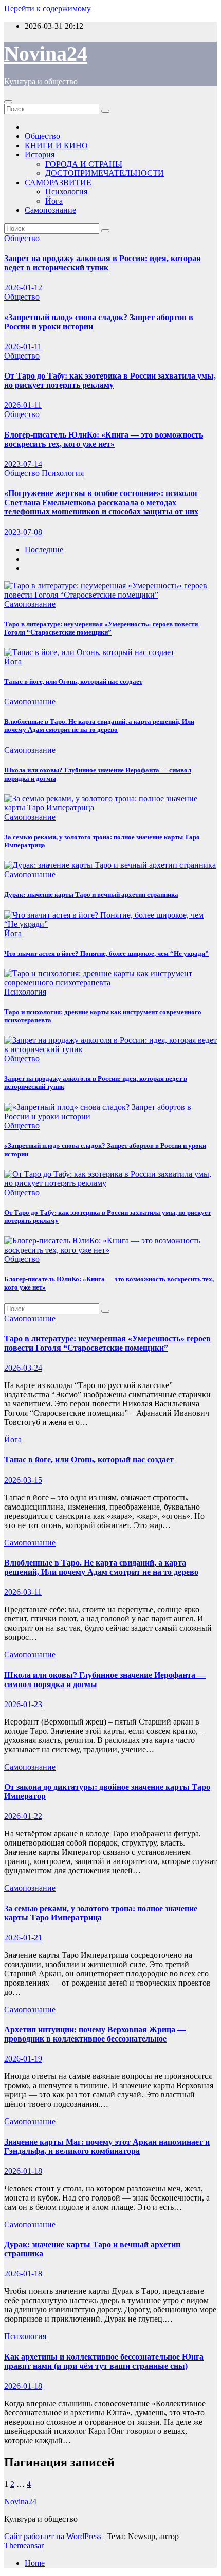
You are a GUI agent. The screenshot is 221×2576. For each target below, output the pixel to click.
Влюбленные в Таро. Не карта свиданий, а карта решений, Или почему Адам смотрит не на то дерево (99, 726)
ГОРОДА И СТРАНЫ (84, 164)
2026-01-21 (23, 1938)
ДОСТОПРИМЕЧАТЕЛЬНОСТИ (105, 173)
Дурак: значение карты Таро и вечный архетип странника (91, 894)
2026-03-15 (23, 1480)
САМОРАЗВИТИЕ (58, 182)
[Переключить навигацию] (8, 102)
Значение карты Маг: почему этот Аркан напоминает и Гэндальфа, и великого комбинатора (107, 2146)
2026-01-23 (23, 1704)
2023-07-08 (23, 532)
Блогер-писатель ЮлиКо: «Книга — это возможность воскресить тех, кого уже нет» (104, 439)
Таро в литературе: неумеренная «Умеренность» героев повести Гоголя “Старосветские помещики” (101, 628)
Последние (44, 550)
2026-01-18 (23, 2171)
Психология (66, 192)
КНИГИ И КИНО (56, 145)
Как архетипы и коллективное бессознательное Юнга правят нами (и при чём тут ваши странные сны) (104, 2361)
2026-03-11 (23, 1592)
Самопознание (50, 210)
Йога (54, 201)
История (40, 155)
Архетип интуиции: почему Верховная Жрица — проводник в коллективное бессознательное (95, 2034)
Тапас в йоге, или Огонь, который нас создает (73, 681)
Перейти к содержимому (48, 8)
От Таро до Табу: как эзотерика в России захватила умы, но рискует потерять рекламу (110, 380)
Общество (42, 136)
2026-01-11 (23, 346)
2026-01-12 (23, 288)
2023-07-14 (23, 464)
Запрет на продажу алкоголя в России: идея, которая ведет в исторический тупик (103, 263)
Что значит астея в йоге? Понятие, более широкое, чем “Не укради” (106, 953)
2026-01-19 (23, 2059)
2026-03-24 (23, 1368)
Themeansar (24, 2545)
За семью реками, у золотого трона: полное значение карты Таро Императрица (101, 1913)
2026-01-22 (23, 1816)
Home (35, 2563)
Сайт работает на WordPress (54, 2536)
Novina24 (46, 54)
